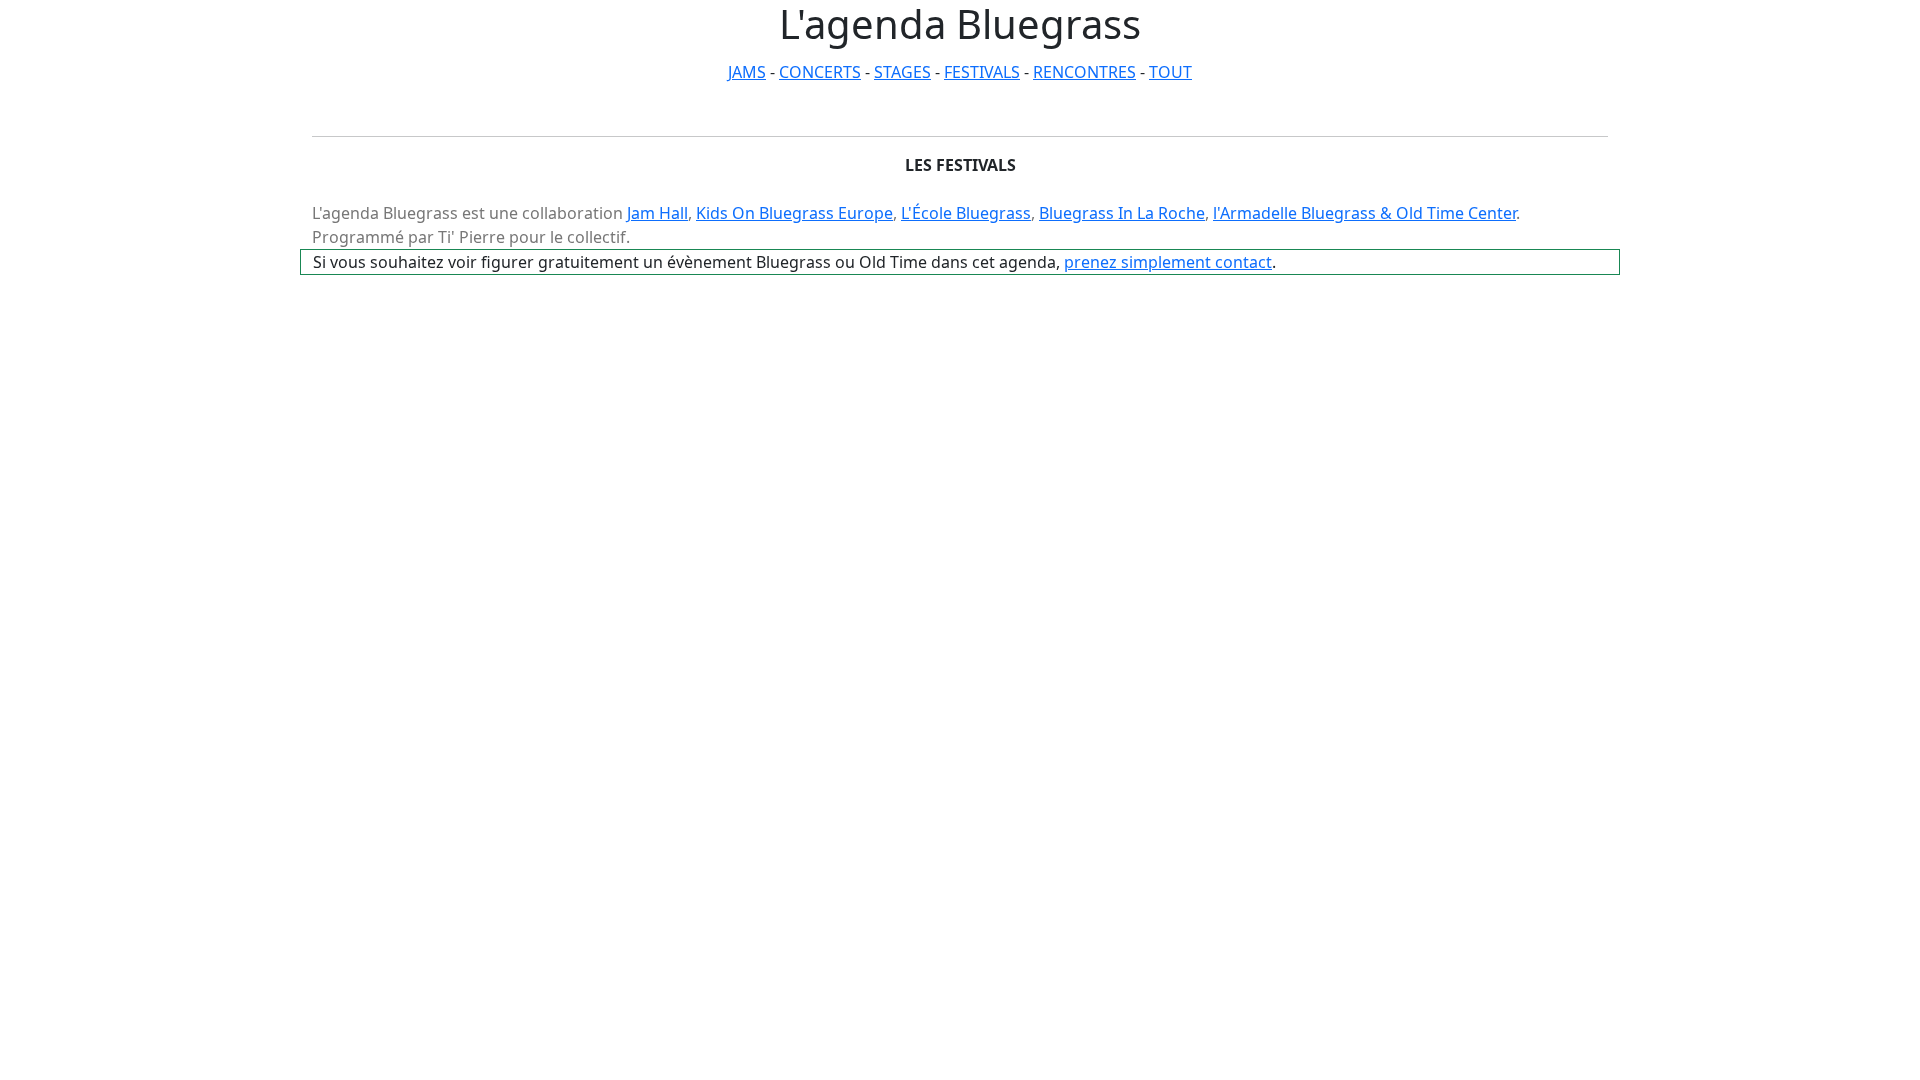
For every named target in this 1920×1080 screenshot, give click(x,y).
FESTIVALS (982, 72)
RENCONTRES (1084, 72)
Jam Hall (657, 213)
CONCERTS (820, 72)
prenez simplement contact (1168, 262)
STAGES (902, 72)
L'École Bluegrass (966, 213)
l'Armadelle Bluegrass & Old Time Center (1364, 213)
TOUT (1170, 72)
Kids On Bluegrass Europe (794, 213)
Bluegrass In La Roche (1122, 213)
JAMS (747, 72)
